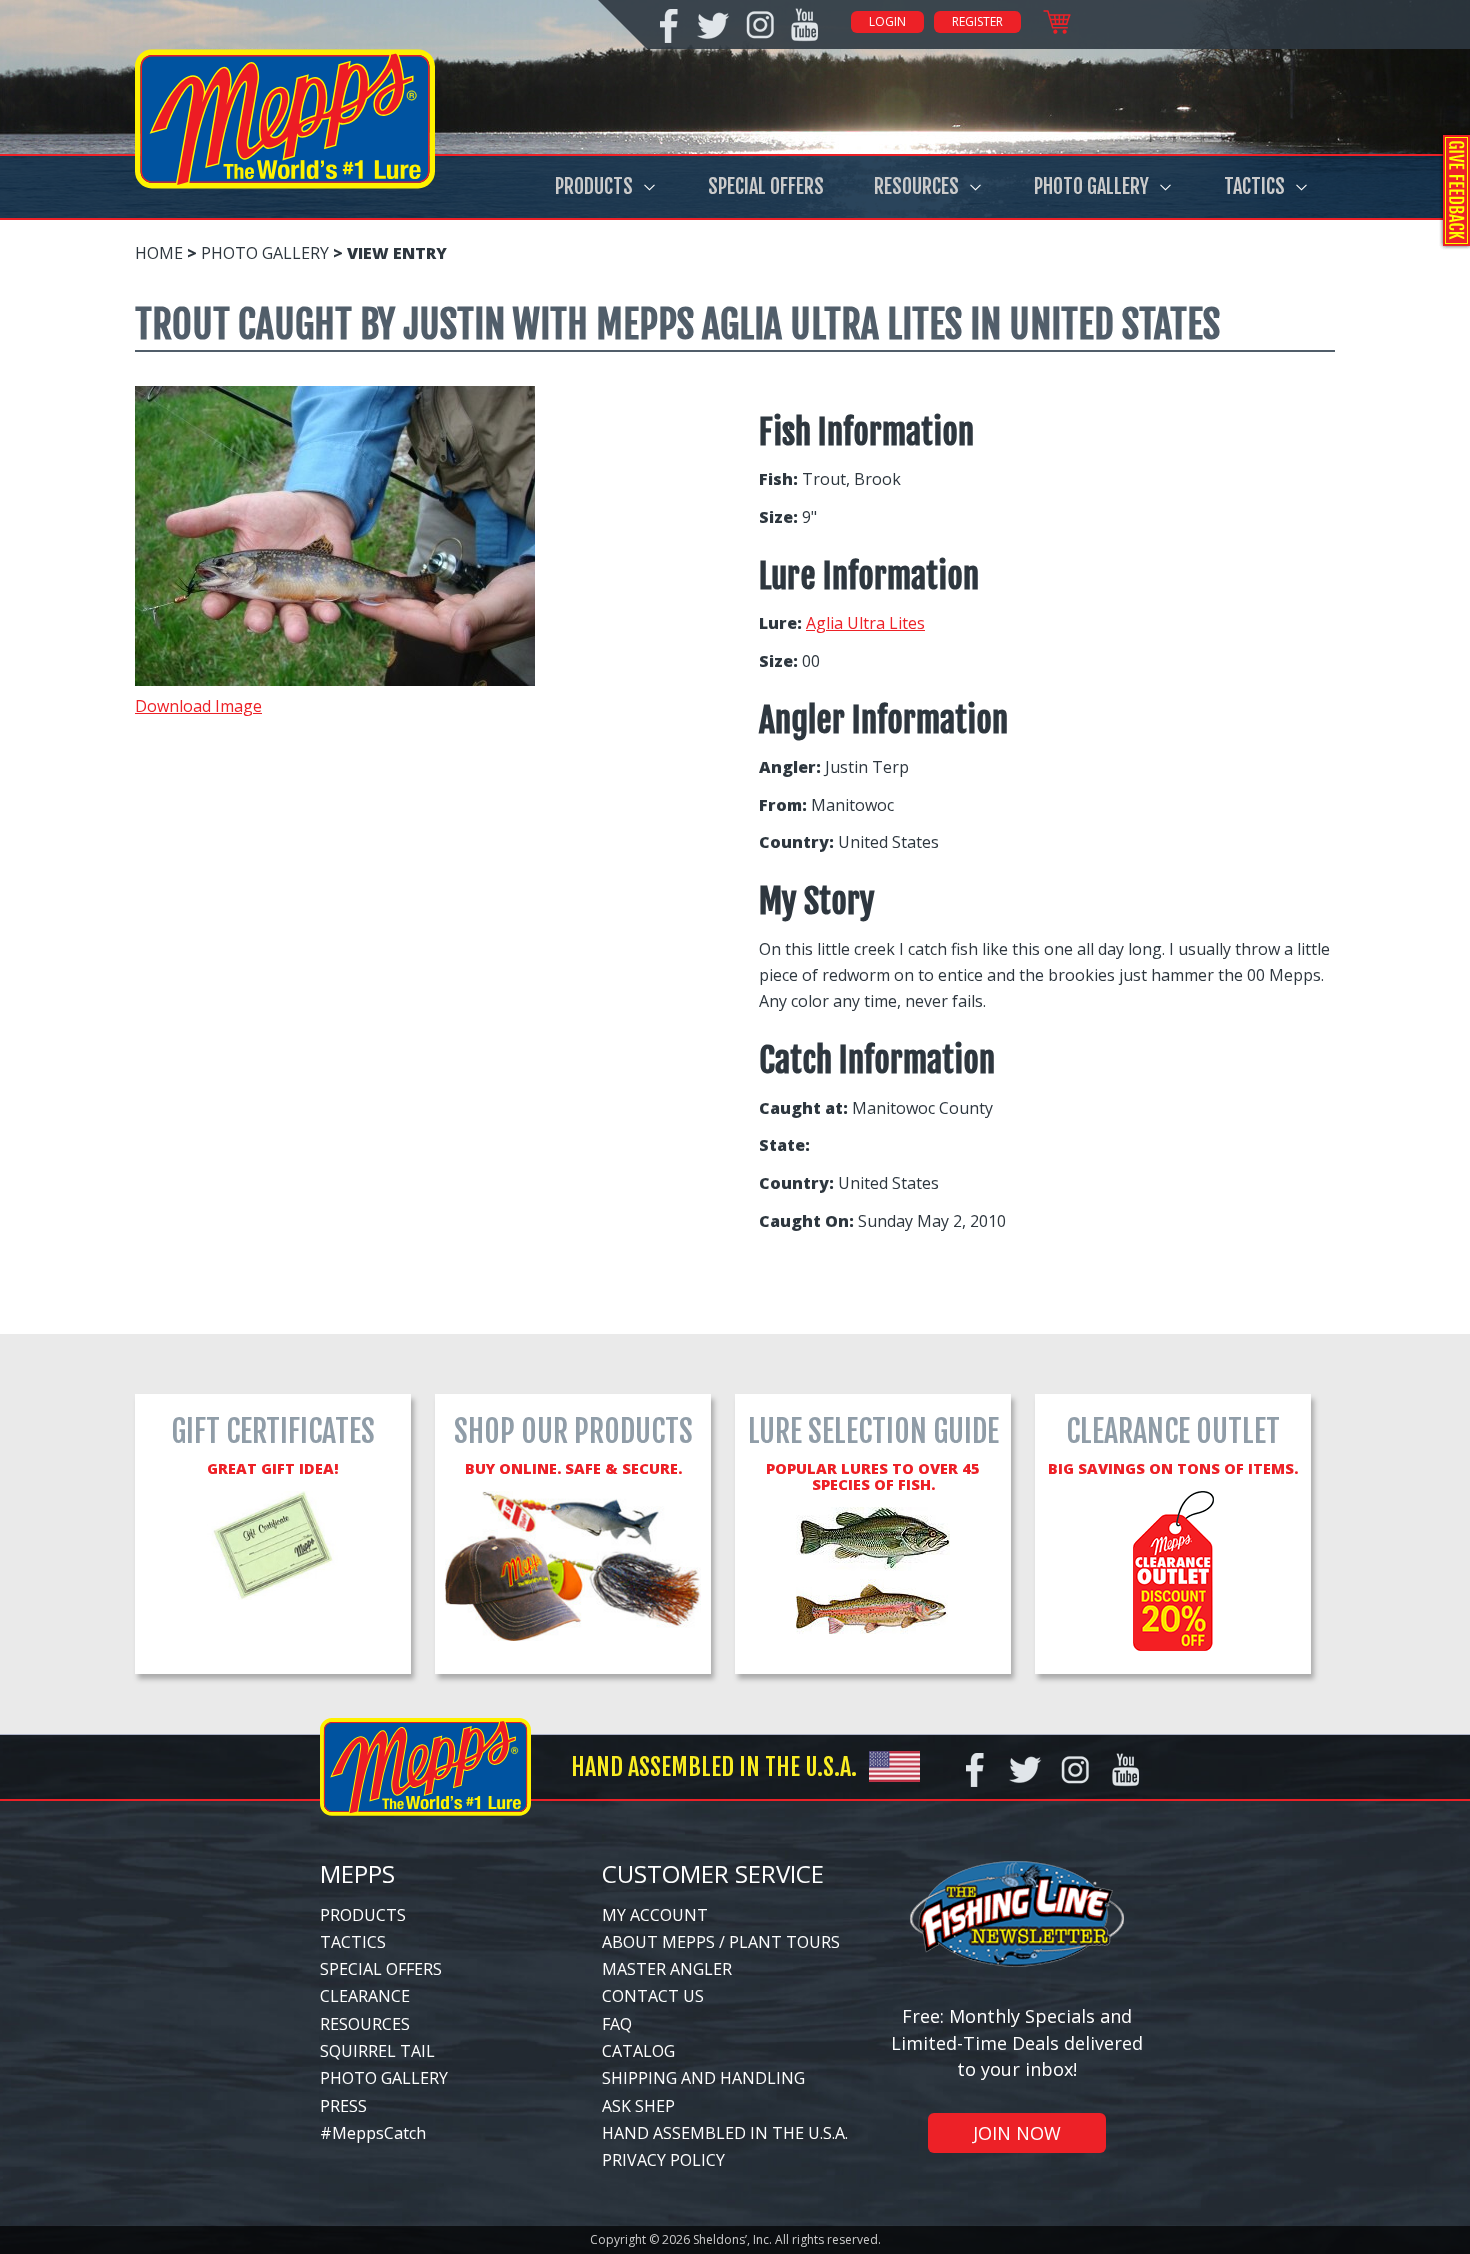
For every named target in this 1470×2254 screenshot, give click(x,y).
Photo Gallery (1091, 186)
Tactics (1254, 186)
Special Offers (766, 186)
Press (343, 2106)
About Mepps (658, 1942)
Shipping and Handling (703, 2078)
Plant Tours (784, 1942)
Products (594, 186)
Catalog (638, 2051)
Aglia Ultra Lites (865, 623)
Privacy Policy (663, 2160)
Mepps (357, 1873)
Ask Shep (638, 2106)
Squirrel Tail (377, 2051)
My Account (655, 1915)
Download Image (198, 706)
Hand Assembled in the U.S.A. (725, 2133)
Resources (916, 186)
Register (977, 21)
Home (159, 253)
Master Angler (667, 1969)
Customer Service (713, 1873)
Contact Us (653, 1996)
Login (887, 21)
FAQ (617, 2024)
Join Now (1017, 2133)
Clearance (365, 1996)
